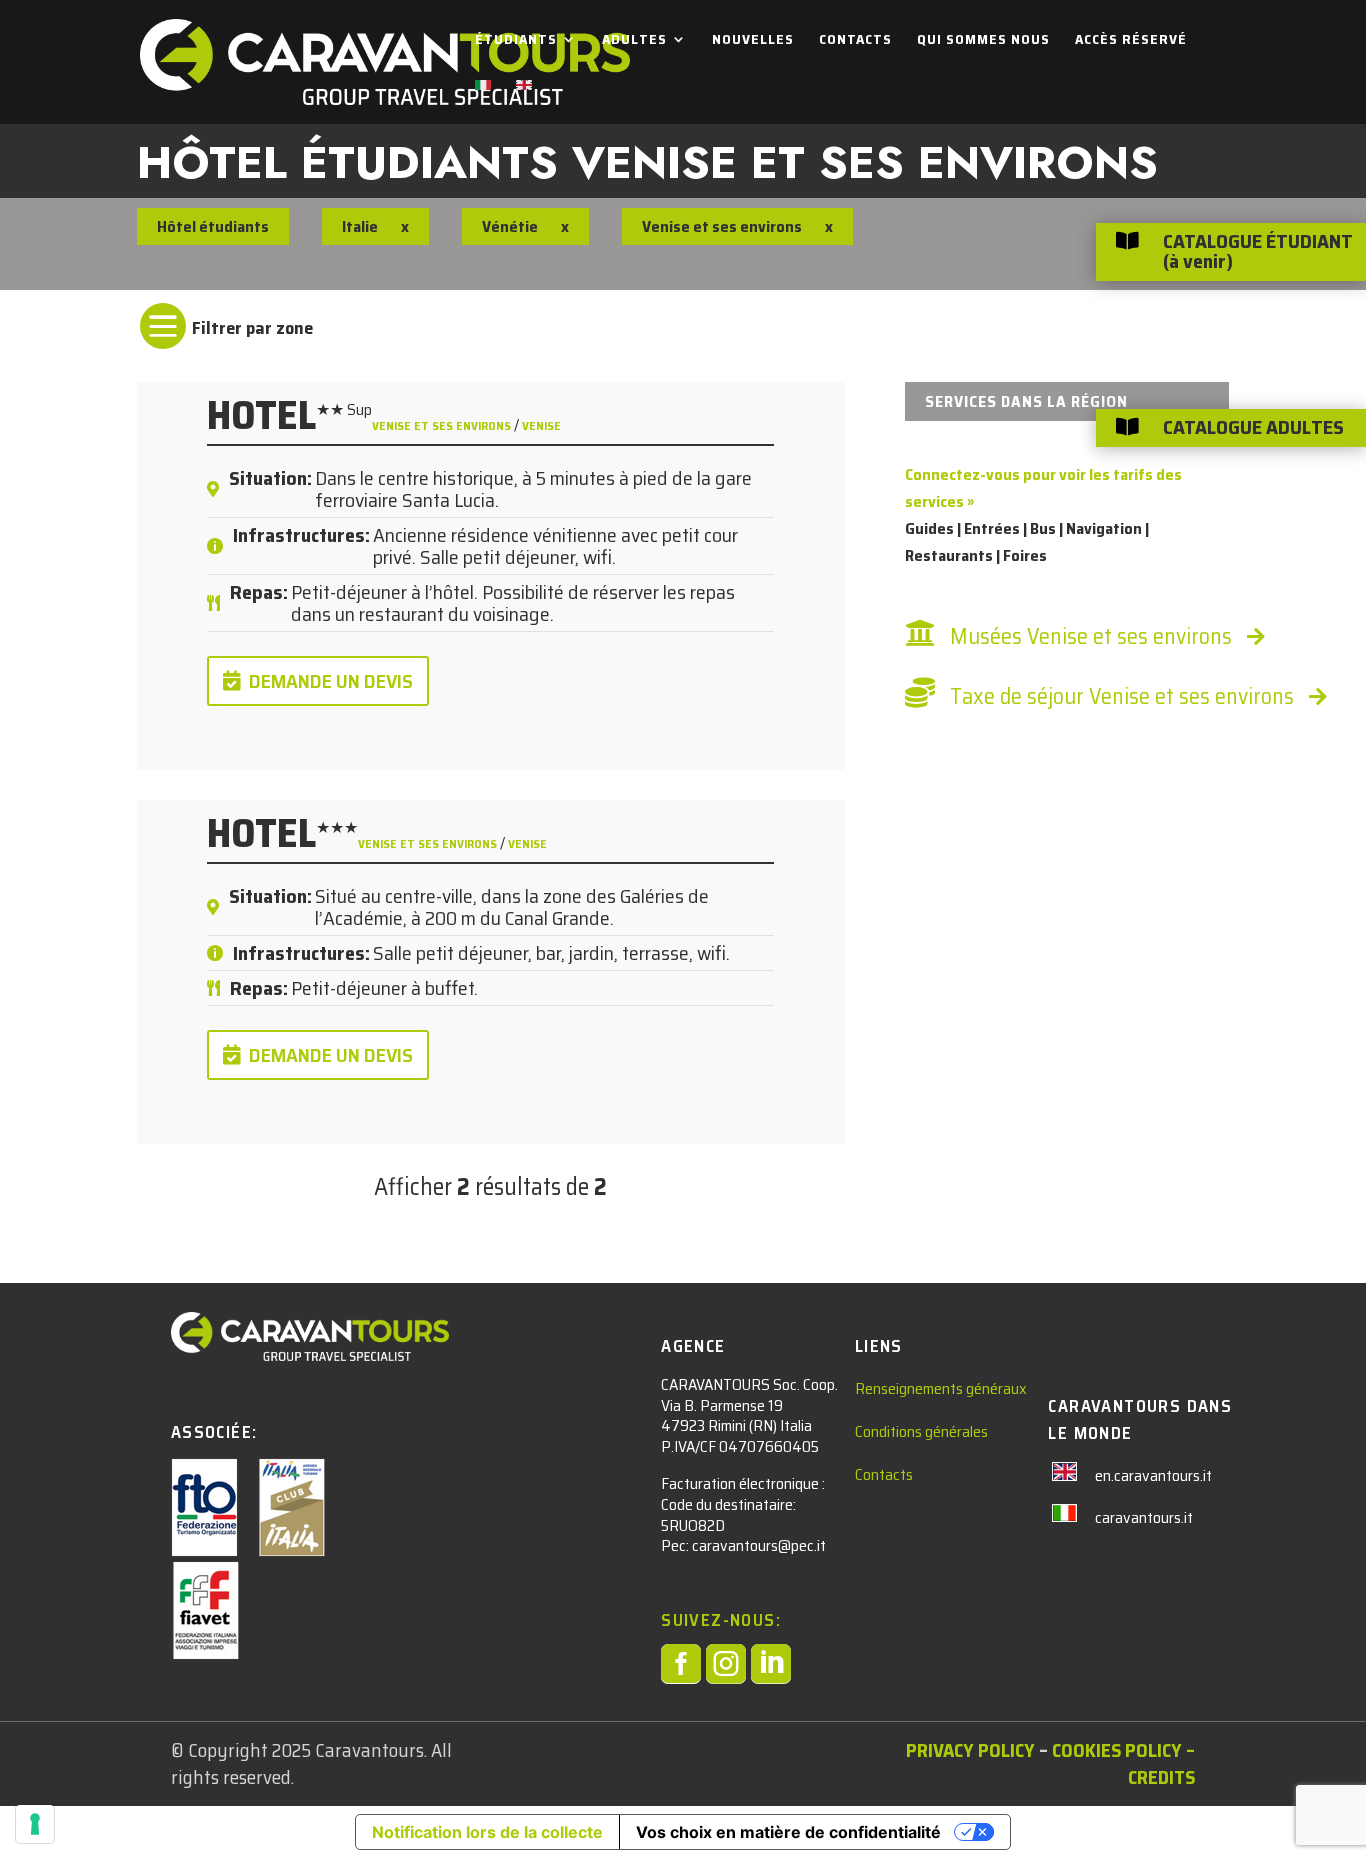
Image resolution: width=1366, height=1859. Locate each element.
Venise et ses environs (443, 425)
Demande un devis (331, 681)
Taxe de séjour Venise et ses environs (1122, 696)
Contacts (855, 41)
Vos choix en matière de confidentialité (788, 1832)
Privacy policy (970, 1750)
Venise (541, 425)
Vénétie (510, 226)
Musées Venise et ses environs (1091, 636)
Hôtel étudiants (213, 226)
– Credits (1161, 1763)
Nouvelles (753, 41)
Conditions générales (921, 1431)
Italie (360, 226)
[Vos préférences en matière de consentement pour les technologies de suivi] (35, 1824)
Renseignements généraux (941, 1388)
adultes (634, 41)
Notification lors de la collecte (487, 1832)
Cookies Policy (1117, 1750)
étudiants (516, 41)
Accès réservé (1131, 41)
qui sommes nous (983, 41)
